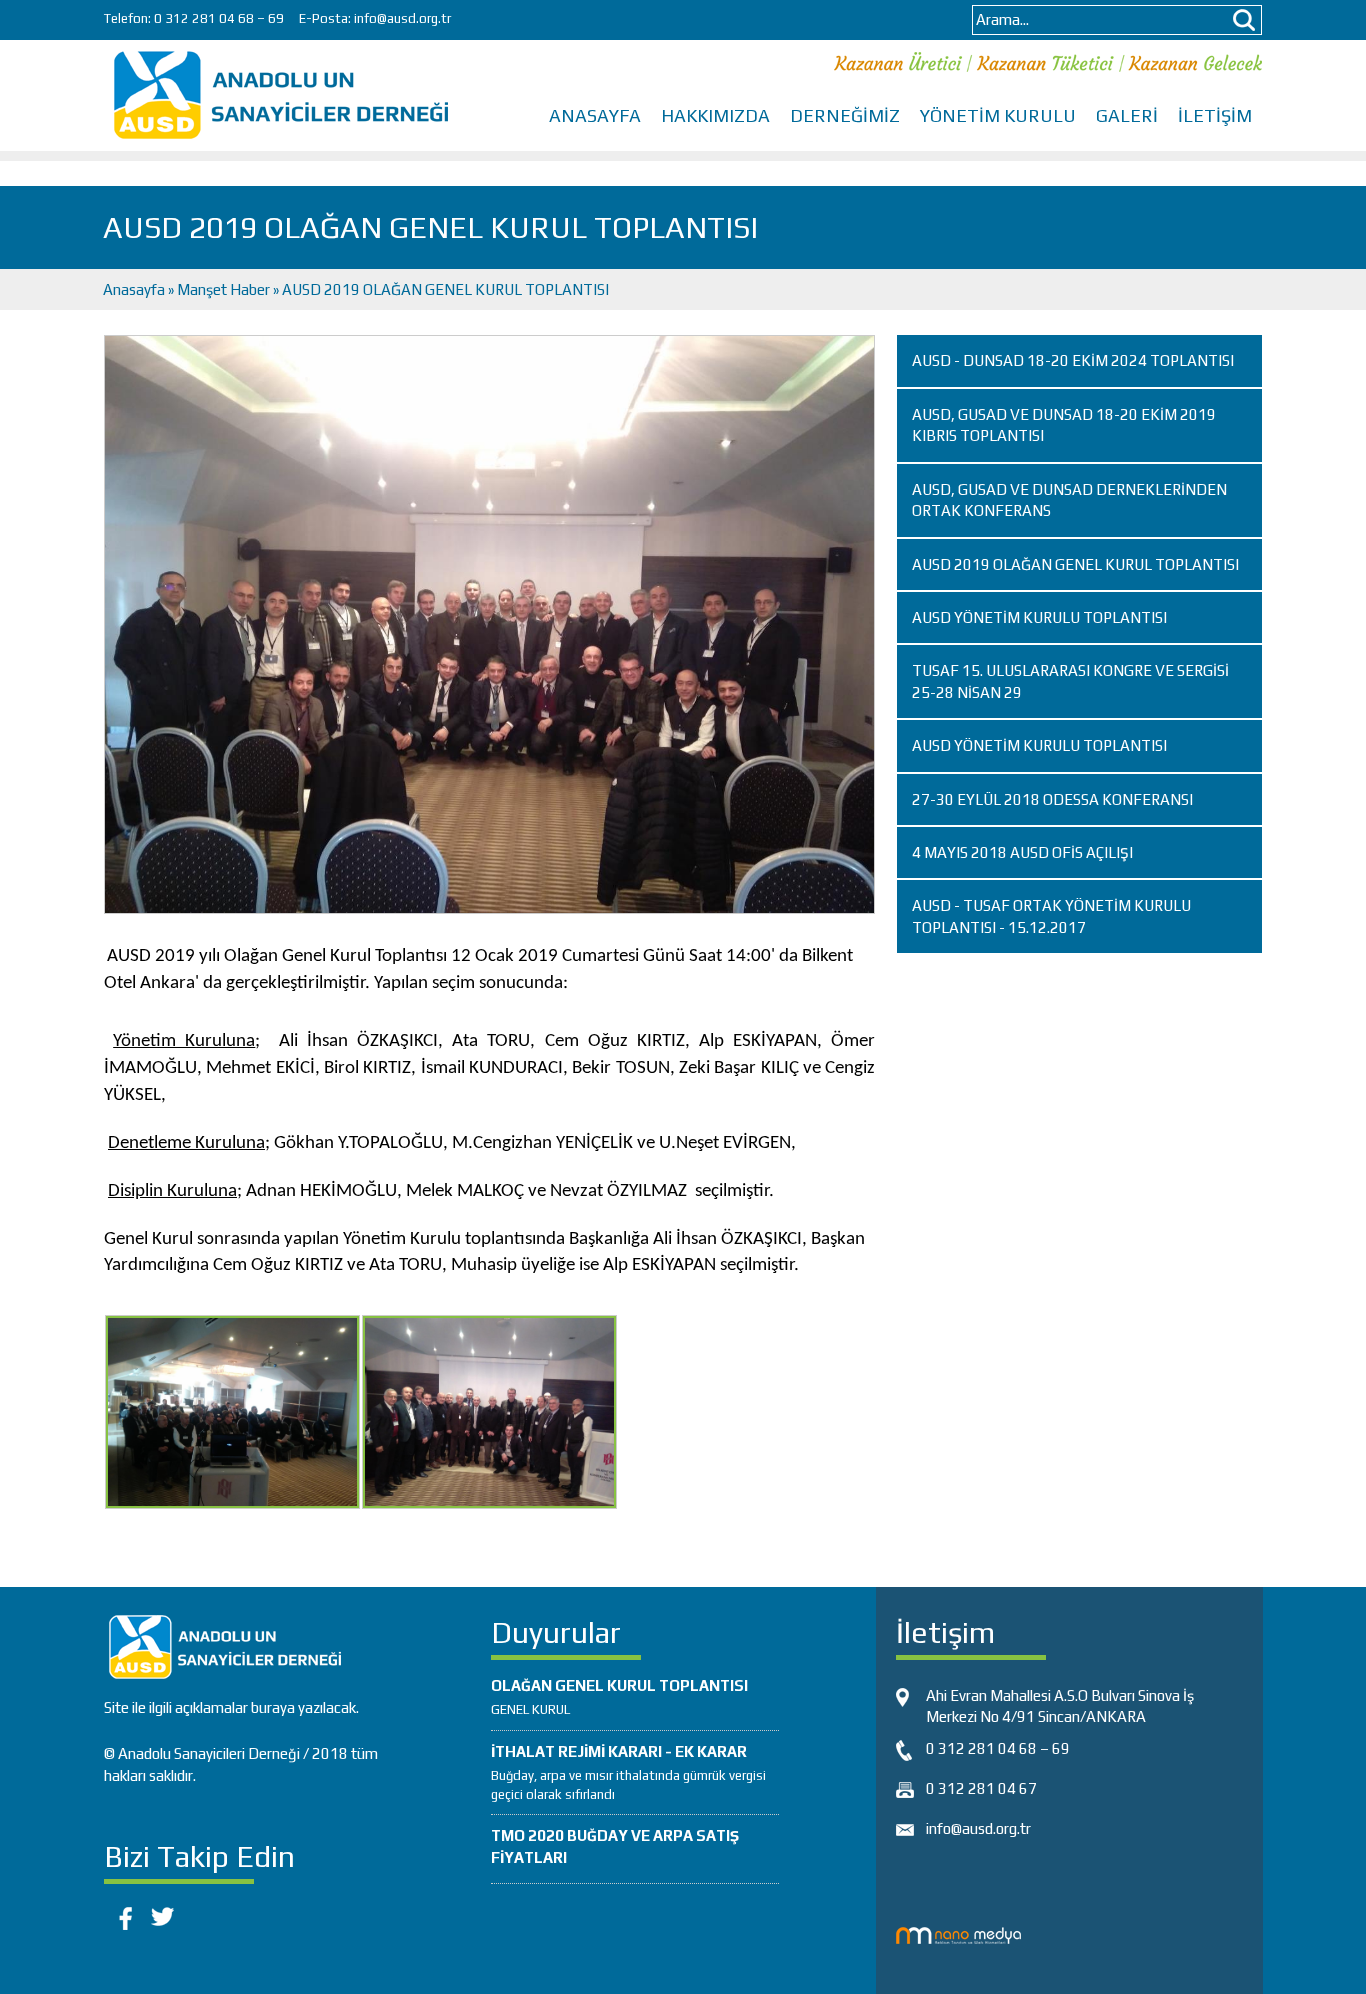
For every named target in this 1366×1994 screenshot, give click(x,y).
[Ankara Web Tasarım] (958, 1933)
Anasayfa (135, 289)
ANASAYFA (595, 115)
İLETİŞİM (1215, 115)
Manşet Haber (223, 289)
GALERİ (1127, 115)
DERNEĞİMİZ (845, 115)
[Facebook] (122, 1914)
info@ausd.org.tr (402, 18)
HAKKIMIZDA (715, 115)
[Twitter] (162, 1914)
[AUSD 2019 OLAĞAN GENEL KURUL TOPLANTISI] (489, 623)
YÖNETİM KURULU (998, 115)
